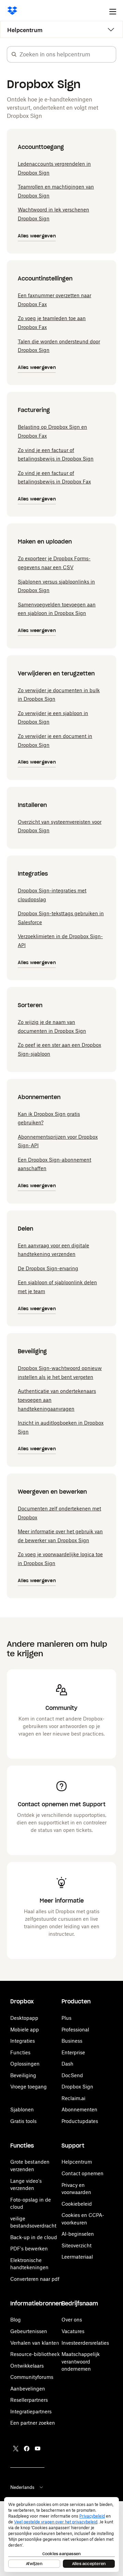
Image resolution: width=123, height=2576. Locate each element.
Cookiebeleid (77, 2204)
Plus (66, 2018)
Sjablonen (22, 2109)
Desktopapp (24, 2018)
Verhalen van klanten (35, 2343)
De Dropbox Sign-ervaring (48, 1268)
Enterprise (73, 2052)
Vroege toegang (29, 2087)
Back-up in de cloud (34, 2237)
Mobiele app (25, 2030)
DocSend (72, 2075)
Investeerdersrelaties (85, 2343)
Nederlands (22, 2487)
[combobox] (68, 54)
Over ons (72, 2320)
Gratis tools (23, 2121)
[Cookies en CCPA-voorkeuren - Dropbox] (61, 2534)
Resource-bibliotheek (35, 2354)
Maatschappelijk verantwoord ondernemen (81, 2361)
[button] (14, 54)
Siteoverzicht (77, 2245)
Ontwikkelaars (27, 2366)
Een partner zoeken (33, 2423)
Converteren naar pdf (35, 2279)
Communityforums (32, 2377)
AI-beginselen (78, 2234)
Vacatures (73, 2331)
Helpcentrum (25, 30)
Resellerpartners (29, 2400)
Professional (75, 2030)
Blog (16, 2320)
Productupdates (80, 2121)
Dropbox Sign (77, 2087)
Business (72, 2041)
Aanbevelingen (28, 2389)
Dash (67, 2064)
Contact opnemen (83, 2173)
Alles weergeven (37, 236)
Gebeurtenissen (29, 2331)
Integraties (23, 2041)
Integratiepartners (31, 2411)
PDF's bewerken (29, 2249)
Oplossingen (25, 2064)
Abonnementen (79, 2109)
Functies (20, 2052)
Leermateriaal (77, 2257)
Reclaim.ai (73, 2098)
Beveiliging (23, 2075)
